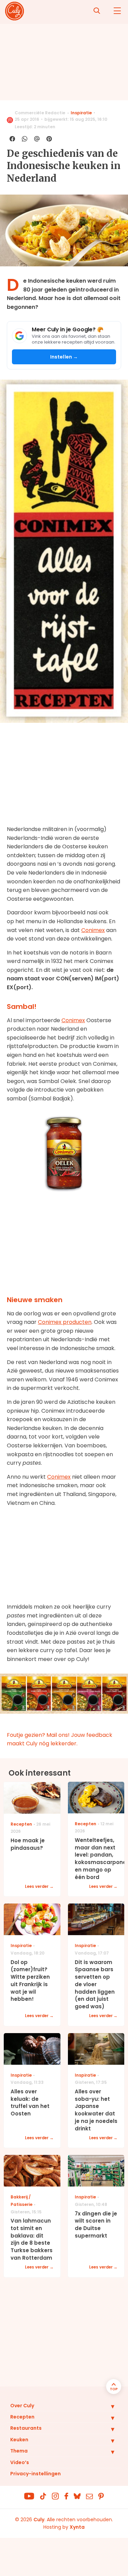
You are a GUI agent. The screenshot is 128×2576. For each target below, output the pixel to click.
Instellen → (64, 357)
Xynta (77, 2527)
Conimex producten (65, 1322)
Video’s (20, 2462)
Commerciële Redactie (40, 113)
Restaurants (26, 2428)
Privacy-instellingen (35, 2474)
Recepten (22, 2417)
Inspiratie (81, 113)
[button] (108, 2406)
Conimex (93, 930)
